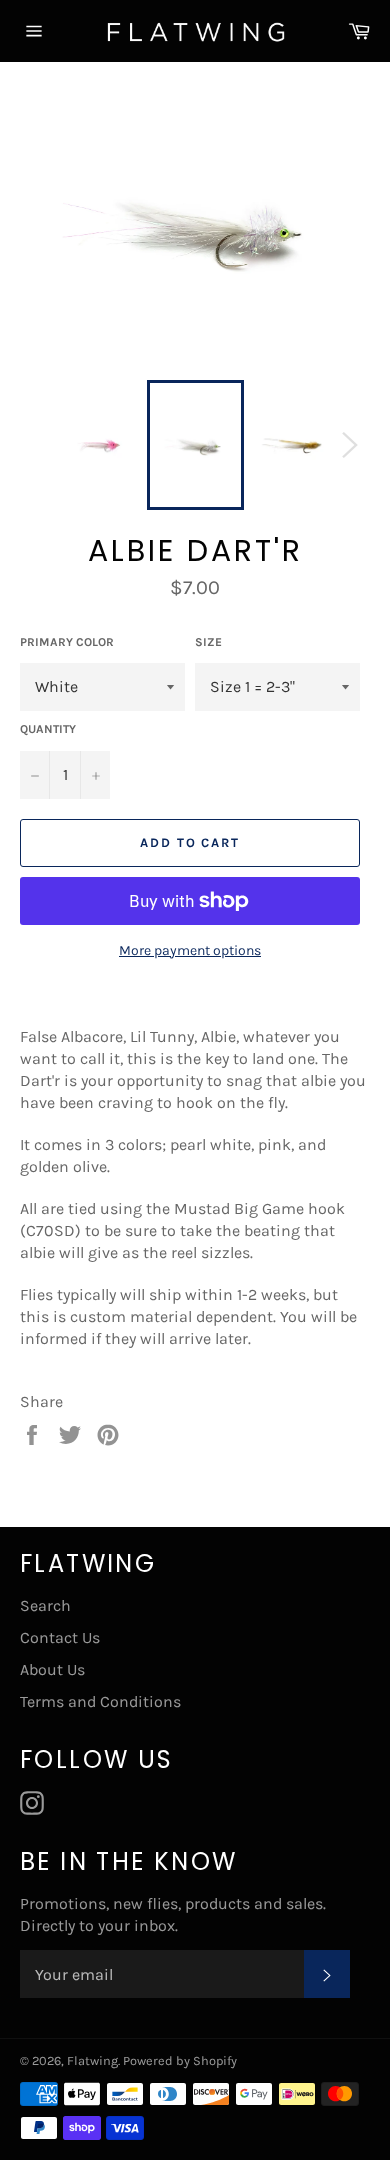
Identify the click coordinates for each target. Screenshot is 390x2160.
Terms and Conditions (100, 1701)
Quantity (48, 729)
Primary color (67, 642)
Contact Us (60, 1637)
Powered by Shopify (180, 2060)
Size (208, 642)
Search (45, 1605)
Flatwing (92, 2060)
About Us (52, 1669)
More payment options (190, 950)
